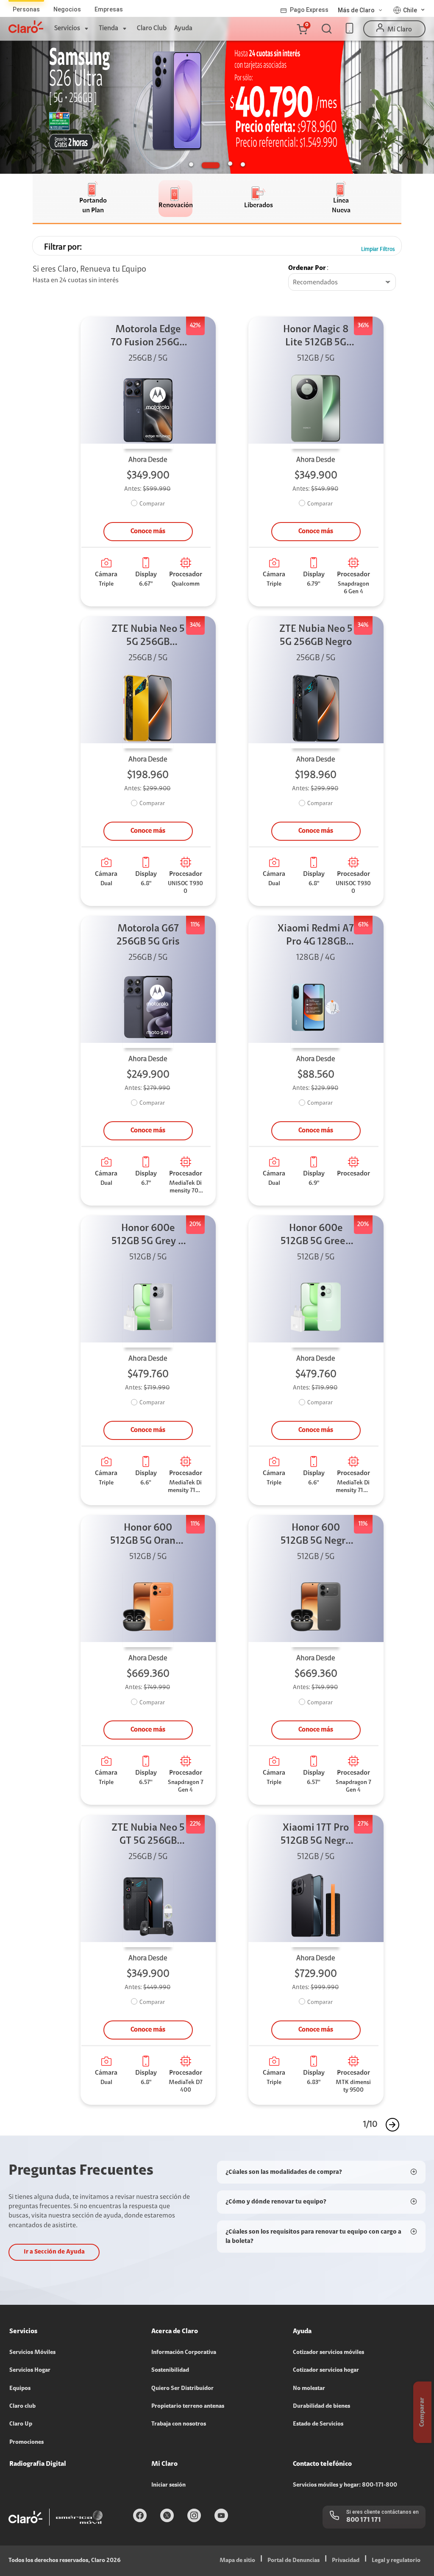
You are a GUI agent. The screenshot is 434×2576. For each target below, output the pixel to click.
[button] (302, 29)
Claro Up (21, 2424)
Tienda (108, 28)
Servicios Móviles (32, 2353)
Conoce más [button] (148, 531)
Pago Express (309, 10)
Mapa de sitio (237, 2561)
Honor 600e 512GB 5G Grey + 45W (148, 1236)
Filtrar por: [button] (63, 247)
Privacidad (346, 2561)
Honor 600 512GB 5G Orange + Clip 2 (148, 1535)
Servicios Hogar (30, 2370)
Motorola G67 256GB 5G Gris (148, 935)
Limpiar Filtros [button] (378, 249)
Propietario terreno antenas (188, 2406)
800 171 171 (364, 2520)
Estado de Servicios (318, 2424)
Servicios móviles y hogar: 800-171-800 (345, 2485)
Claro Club (152, 28)
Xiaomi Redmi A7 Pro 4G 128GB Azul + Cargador (316, 936)
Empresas (109, 9)
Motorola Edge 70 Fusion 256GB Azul (148, 337)
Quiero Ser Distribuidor (182, 2389)
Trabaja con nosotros (179, 2424)
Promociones (26, 2443)
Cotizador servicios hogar (326, 2370)
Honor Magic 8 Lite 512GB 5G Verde (316, 337)
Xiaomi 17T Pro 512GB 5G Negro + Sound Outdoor (316, 1835)
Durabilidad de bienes (321, 2406)
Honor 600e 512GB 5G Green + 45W (316, 1236)
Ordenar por (307, 268)
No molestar (309, 2389)
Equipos (20, 2389)
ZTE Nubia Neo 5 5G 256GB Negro (316, 636)
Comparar (152, 504)
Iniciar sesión (168, 2485)
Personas (26, 9)
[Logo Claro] (26, 27)
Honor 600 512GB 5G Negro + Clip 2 (316, 1535)
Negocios (67, 9)
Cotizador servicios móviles (328, 2353)
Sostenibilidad (170, 2370)
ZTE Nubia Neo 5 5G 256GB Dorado (148, 637)
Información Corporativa (184, 2353)
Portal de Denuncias (294, 2561)
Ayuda (183, 28)
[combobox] (342, 283)
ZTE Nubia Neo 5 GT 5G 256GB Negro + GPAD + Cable (148, 1835)
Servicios (67, 28)
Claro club (22, 2406)
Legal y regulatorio (396, 2561)
